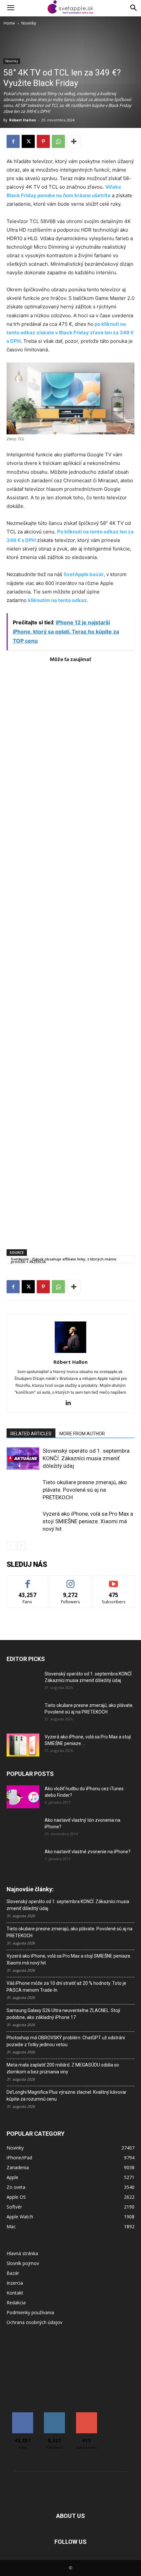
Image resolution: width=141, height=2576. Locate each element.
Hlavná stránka (22, 2253)
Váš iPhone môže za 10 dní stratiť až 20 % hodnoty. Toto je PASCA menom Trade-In (66, 1987)
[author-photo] (70, 1353)
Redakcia (16, 2303)
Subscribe (114, 1580)
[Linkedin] (71, 1403)
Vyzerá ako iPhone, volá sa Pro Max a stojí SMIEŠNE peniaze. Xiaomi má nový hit (88, 1521)
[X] (28, 141)
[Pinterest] (43, 141)
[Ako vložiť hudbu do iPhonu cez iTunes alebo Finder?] (23, 1797)
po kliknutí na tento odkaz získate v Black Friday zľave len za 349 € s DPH (70, 332)
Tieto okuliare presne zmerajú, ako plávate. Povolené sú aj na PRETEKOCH (85, 1490)
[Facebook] (13, 141)
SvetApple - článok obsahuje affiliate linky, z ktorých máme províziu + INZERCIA (64, 1259)
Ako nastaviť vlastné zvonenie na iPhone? (88, 1852)
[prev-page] (11, 1546)
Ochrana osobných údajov (34, 2322)
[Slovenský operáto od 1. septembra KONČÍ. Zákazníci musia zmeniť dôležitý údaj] (23, 1458)
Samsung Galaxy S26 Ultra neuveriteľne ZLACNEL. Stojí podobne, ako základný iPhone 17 (63, 2014)
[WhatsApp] (58, 141)
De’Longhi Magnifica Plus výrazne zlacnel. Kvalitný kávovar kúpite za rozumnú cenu (67, 2096)
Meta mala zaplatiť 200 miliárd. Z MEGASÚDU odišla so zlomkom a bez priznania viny (63, 2068)
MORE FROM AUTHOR (82, 1434)
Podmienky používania (30, 2312)
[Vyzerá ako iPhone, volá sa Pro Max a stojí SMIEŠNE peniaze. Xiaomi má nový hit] (23, 1521)
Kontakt (15, 2293)
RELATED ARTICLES (31, 1434)
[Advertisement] (70, 953)
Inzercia (15, 2283)
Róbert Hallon (23, 120)
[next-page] (21, 1546)
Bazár (13, 2273)
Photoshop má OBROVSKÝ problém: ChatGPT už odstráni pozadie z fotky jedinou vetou (66, 2041)
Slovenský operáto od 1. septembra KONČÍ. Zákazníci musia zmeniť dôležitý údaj (86, 1458)
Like (28, 1580)
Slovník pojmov (23, 2263)
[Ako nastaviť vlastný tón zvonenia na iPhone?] (23, 1828)
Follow (71, 1580)
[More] (74, 141)
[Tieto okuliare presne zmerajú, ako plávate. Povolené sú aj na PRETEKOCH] (23, 1490)
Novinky (29, 23)
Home (9, 23)
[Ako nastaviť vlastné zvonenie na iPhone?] (23, 1857)
